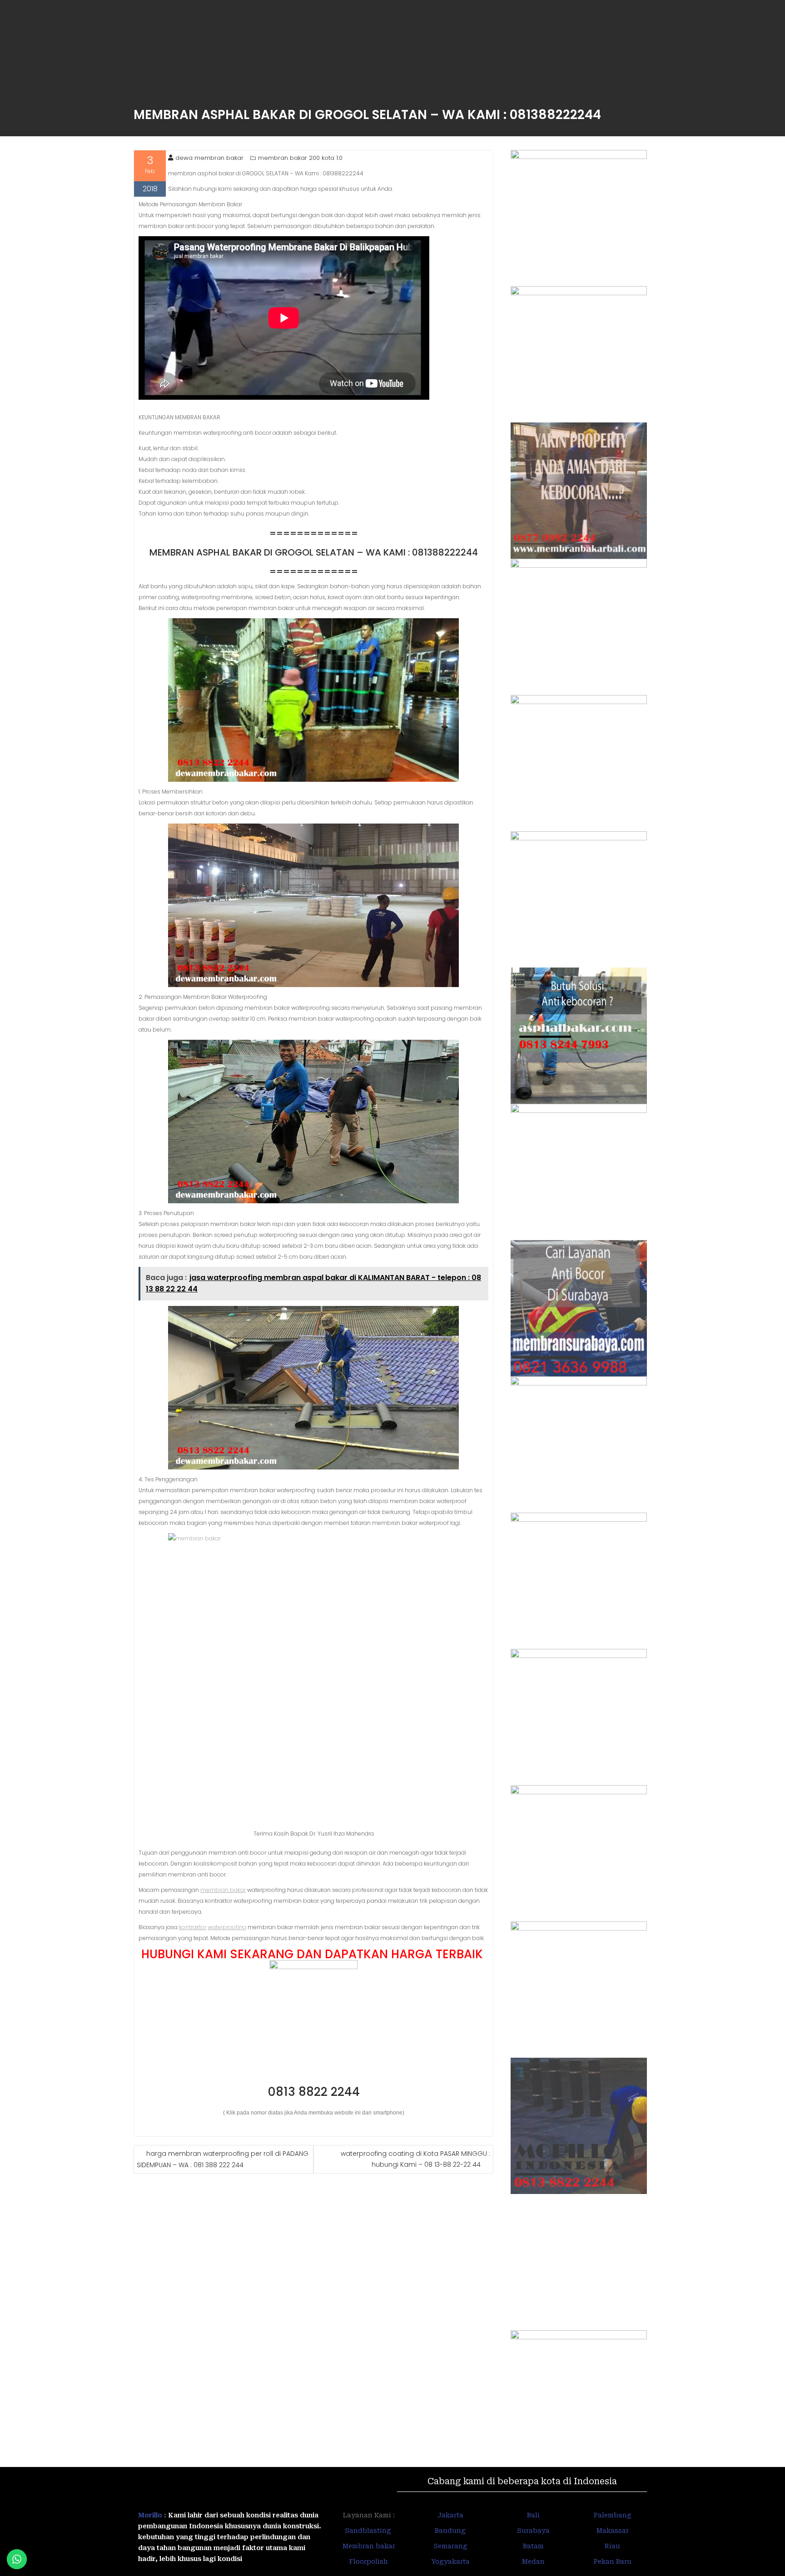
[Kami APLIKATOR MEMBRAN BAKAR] (579, 1172)
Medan (533, 2561)
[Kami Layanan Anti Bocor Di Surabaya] (579, 1308)
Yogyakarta (450, 2561)
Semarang (450, 2546)
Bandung (450, 2531)
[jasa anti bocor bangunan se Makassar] (579, 2398)
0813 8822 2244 (314, 2092)
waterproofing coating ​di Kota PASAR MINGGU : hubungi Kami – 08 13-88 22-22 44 (415, 2159)
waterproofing (227, 1927)
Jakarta (450, 2515)
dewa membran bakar (209, 158)
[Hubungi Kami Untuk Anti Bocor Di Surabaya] (579, 763)
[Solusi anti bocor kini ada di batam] (579, 1853)
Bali (533, 2515)
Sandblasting (369, 2531)
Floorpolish (369, 2561)
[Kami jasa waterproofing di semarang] (579, 1581)
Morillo (150, 2515)
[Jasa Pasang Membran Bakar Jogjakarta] (579, 1444)
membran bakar (223, 1890)
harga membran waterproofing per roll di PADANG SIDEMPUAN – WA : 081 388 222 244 (223, 2159)
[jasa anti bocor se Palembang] (579, 2262)
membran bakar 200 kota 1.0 (300, 158)
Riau (612, 2546)
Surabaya (533, 2531)
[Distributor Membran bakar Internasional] (579, 218)
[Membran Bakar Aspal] (579, 354)
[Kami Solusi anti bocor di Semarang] (579, 1990)
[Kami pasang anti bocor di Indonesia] (579, 2126)
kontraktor (193, 1927)
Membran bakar (369, 2546)
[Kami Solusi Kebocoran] (579, 1036)
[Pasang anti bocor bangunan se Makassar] (579, 1717)
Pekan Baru (613, 2561)
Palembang (613, 2515)
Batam (533, 2546)
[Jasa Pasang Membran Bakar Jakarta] (579, 899)
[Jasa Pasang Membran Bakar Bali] (579, 491)
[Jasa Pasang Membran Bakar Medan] (579, 627)
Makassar (613, 2531)
